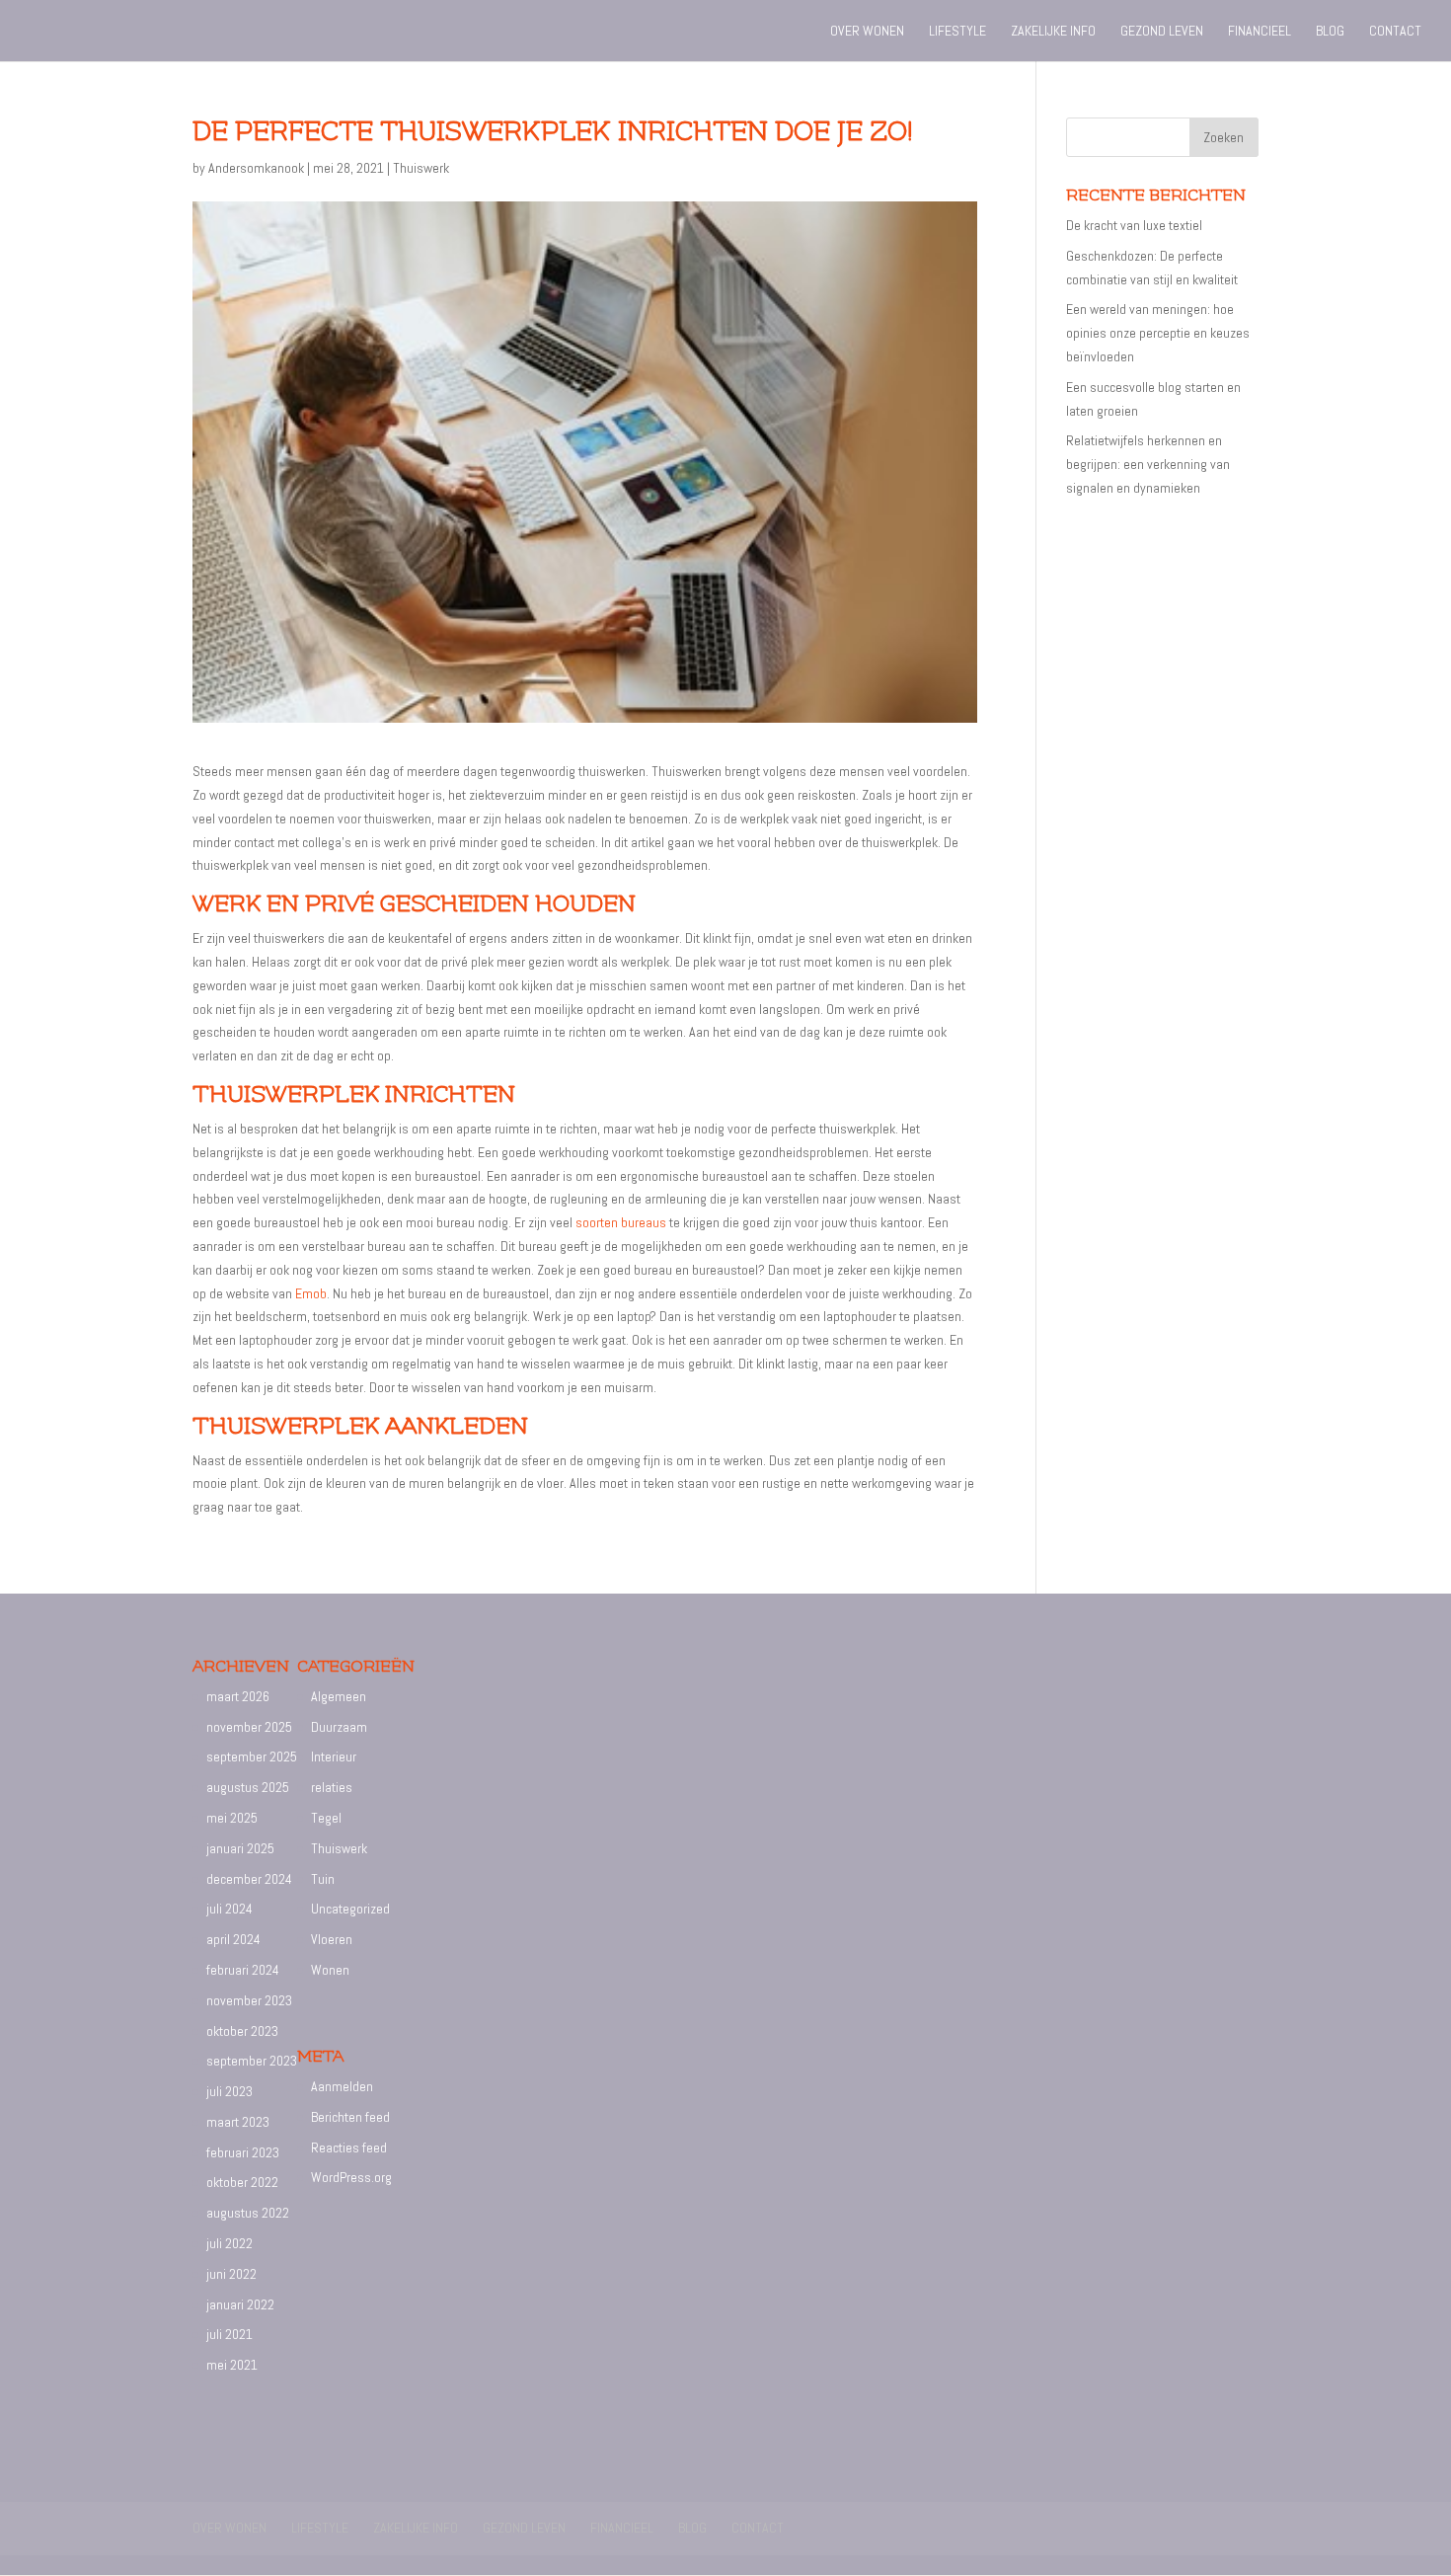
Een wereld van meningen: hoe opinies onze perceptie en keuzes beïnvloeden (1158, 333)
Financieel (1260, 32)
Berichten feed (350, 2117)
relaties (332, 1787)
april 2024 (233, 1939)
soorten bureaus (621, 1222)
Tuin (323, 1879)
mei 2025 (232, 1818)
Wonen (330, 1970)
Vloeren (332, 1939)
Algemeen (339, 1696)
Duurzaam (339, 1727)
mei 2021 (232, 2365)
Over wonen (867, 32)
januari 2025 (240, 1848)
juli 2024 (229, 1909)
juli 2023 (229, 2091)
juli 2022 (229, 2243)
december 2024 (249, 1879)
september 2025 (252, 1756)
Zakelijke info (1053, 32)
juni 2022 (231, 2274)
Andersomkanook (256, 168)
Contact (1395, 32)
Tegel (326, 1818)
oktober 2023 (242, 2031)
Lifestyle (957, 32)
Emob (311, 1293)
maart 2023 (238, 2122)
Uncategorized (350, 1909)
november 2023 (249, 2000)
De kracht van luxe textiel (1134, 225)
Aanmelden (342, 2086)
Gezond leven (1162, 32)
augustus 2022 (248, 2213)
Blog (1330, 32)
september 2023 (252, 2061)
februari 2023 (243, 2152)
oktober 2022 (242, 2182)
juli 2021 (229, 2334)
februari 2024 (243, 1970)
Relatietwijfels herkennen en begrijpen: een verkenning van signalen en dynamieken (1148, 464)
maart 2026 (238, 1696)
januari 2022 (240, 2304)
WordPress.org (351, 2177)
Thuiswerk (421, 168)
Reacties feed (349, 2147)
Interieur (334, 1756)
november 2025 (249, 1727)
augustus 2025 (248, 1787)
